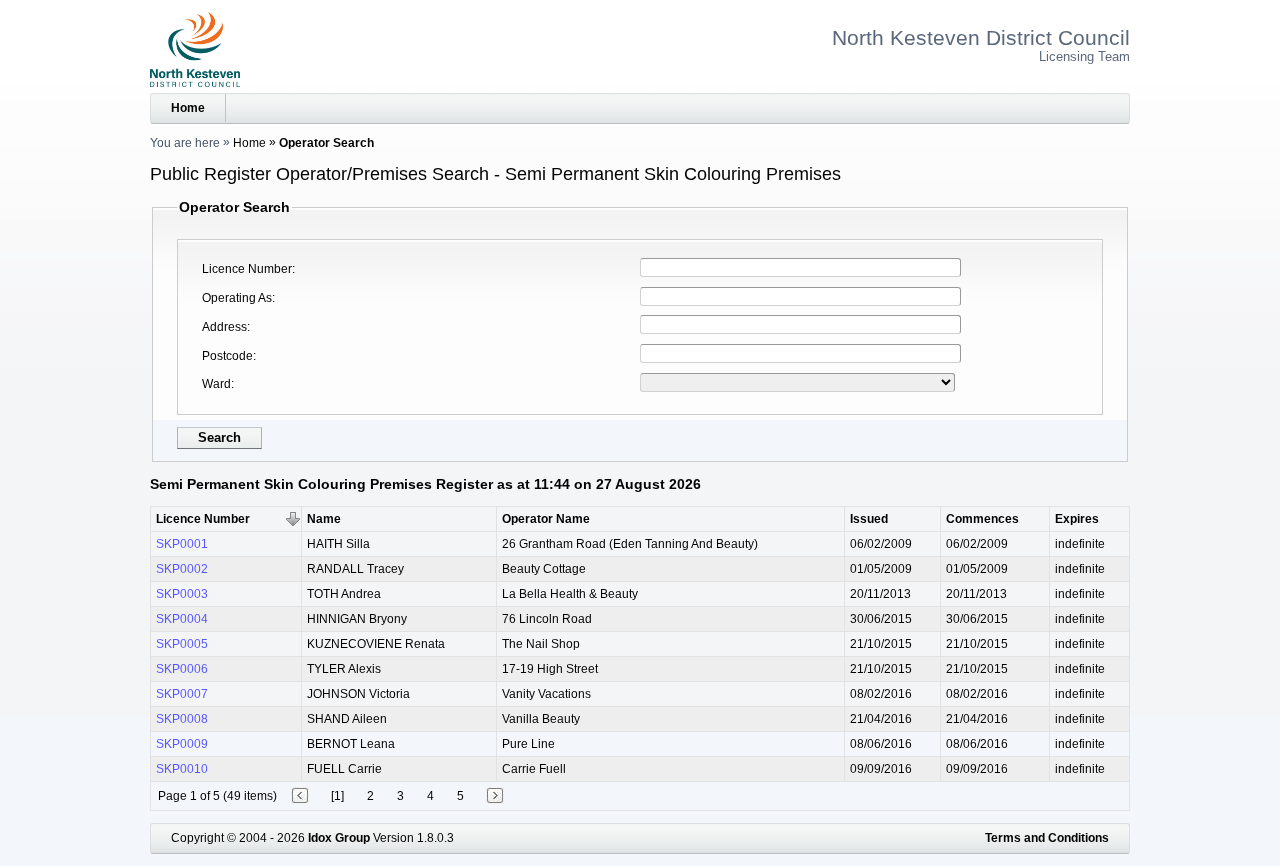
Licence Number (247, 269)
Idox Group (339, 838)
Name (324, 519)
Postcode (227, 356)
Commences (982, 519)
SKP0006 (182, 669)
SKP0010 (182, 769)
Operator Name (546, 519)
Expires (1077, 519)
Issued (869, 519)
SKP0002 (182, 569)
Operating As (237, 298)
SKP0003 (182, 594)
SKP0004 (182, 619)
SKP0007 (182, 694)
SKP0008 (182, 719)
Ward (216, 384)
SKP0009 (182, 744)
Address (224, 327)
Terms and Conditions (1047, 838)
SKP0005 (182, 644)
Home (188, 108)
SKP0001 (182, 544)
